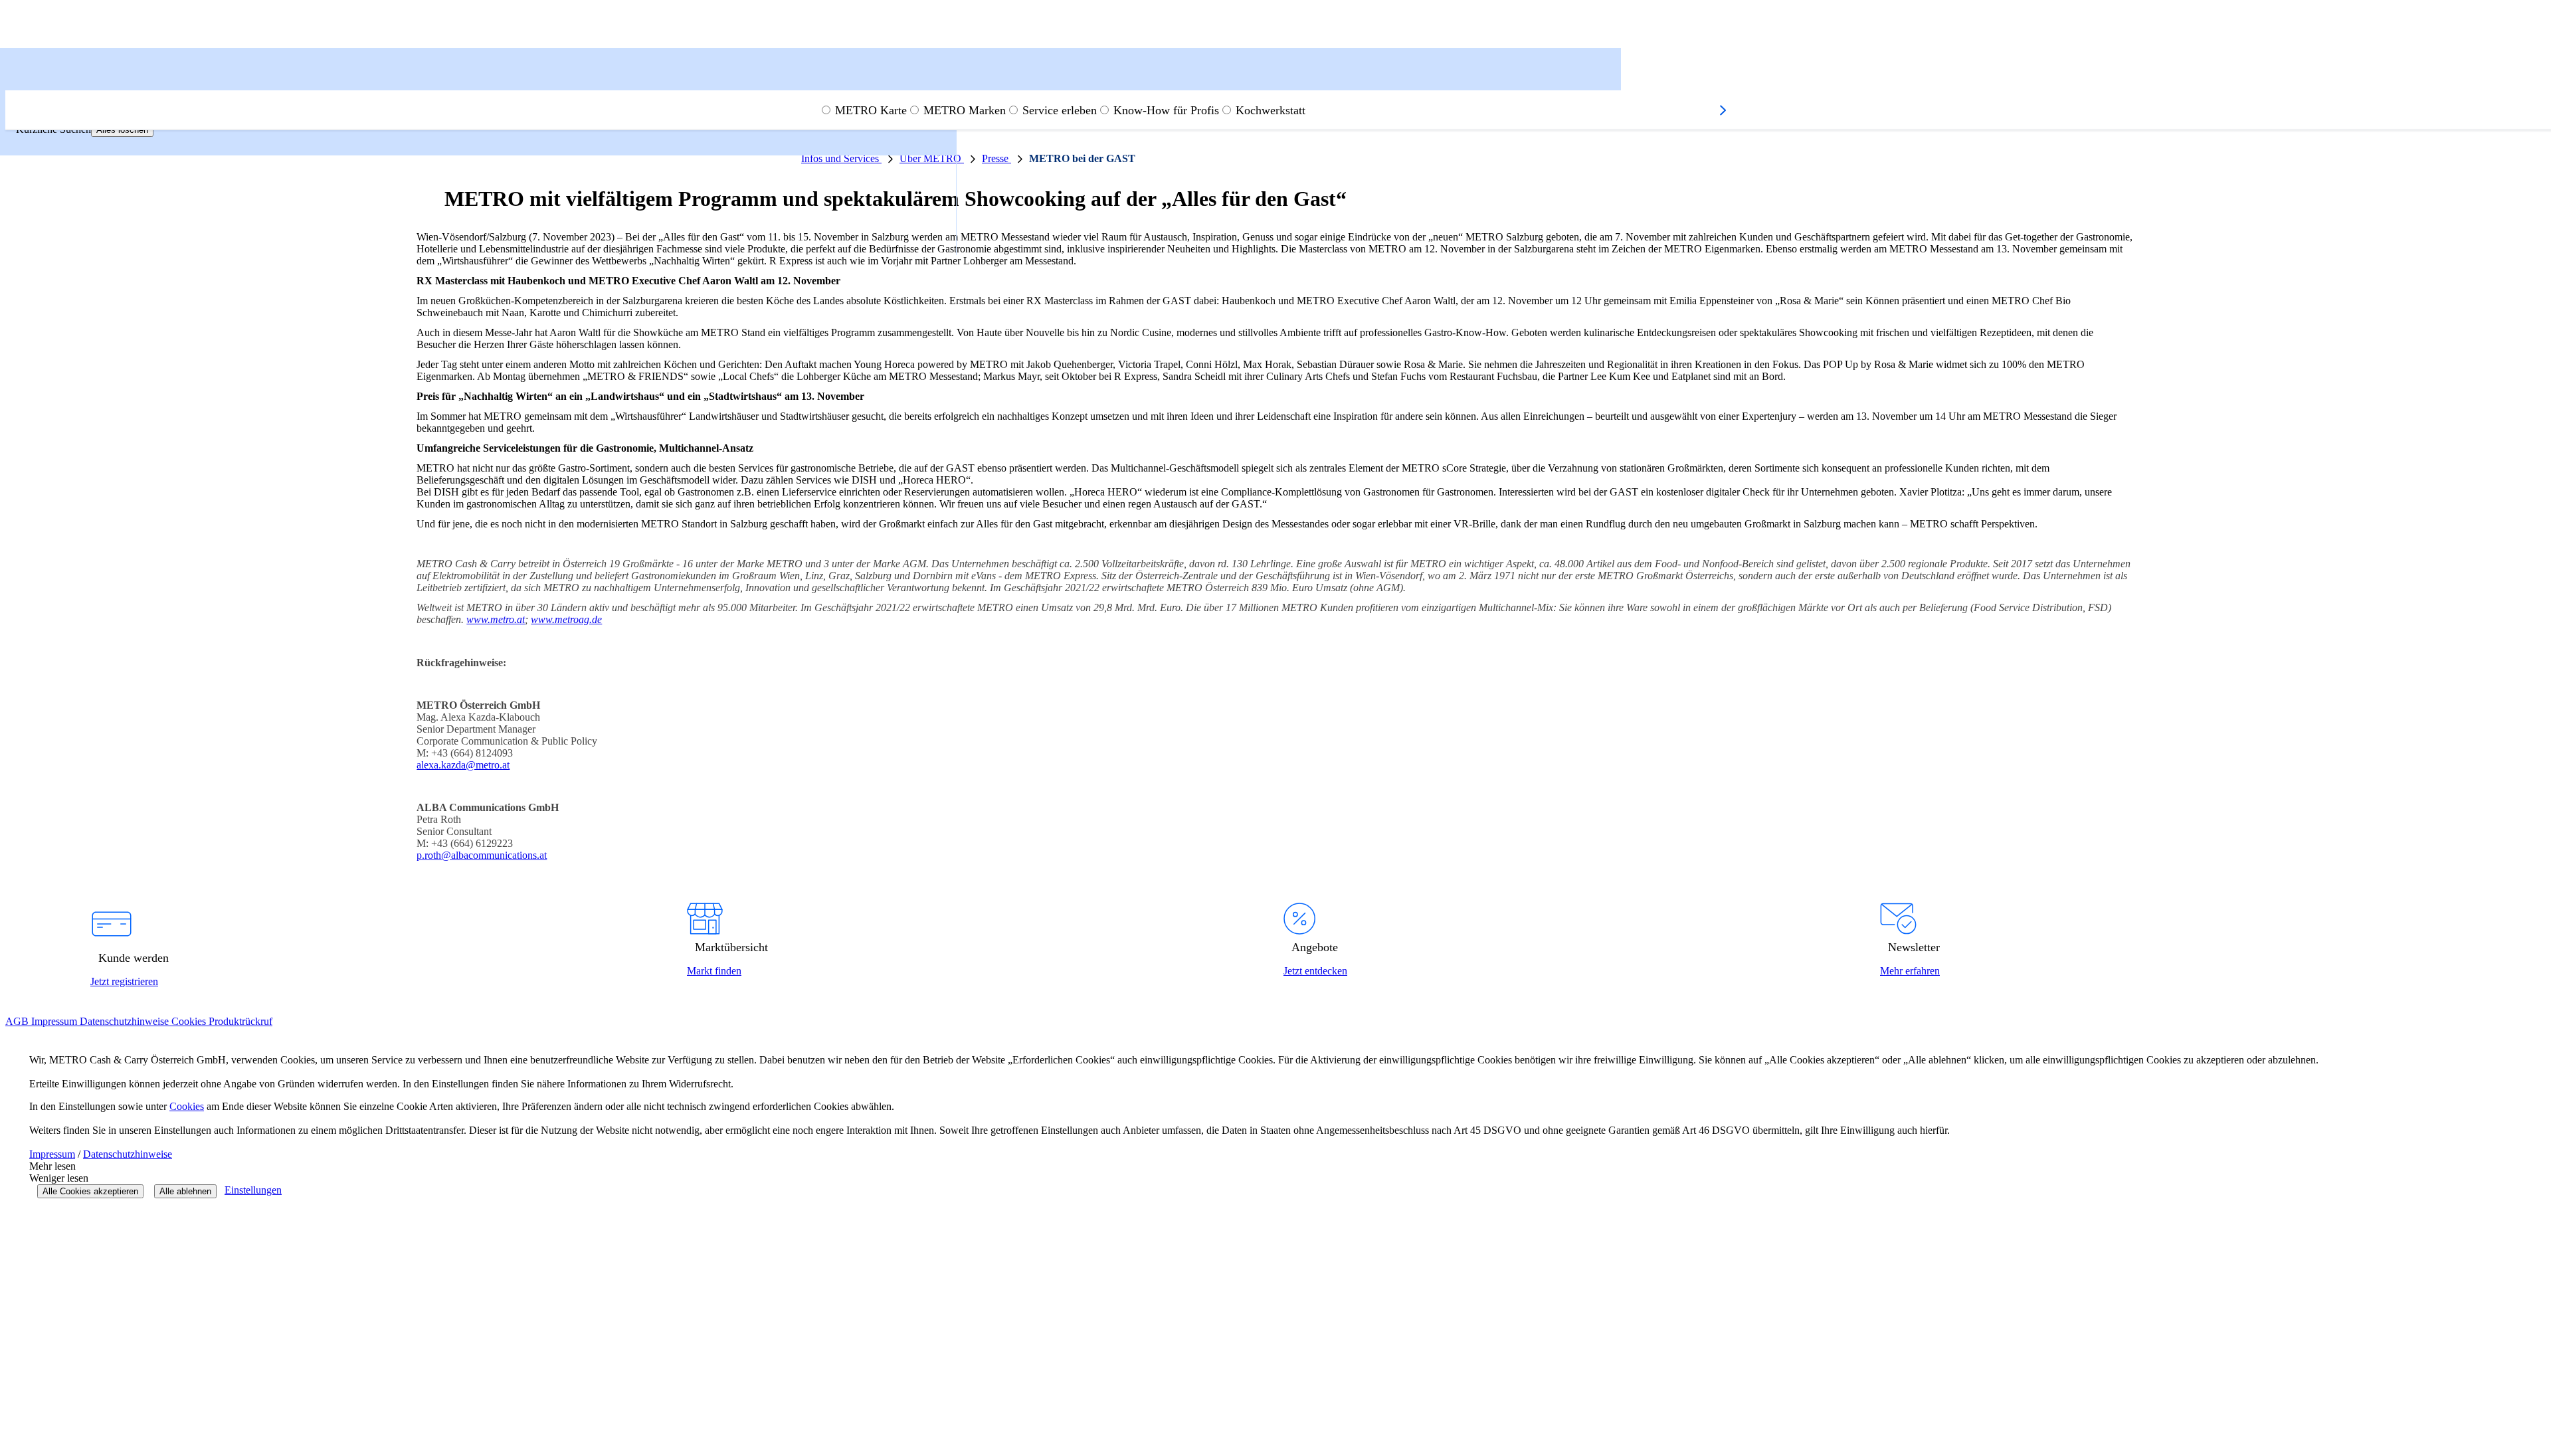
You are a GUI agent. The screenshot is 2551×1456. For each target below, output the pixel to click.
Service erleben (1060, 110)
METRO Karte (871, 110)
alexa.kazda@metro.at (463, 765)
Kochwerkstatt (1271, 110)
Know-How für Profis (1166, 110)
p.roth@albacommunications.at (482, 855)
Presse (996, 158)
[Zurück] (21, 84)
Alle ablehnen (185, 1191)
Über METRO (932, 158)
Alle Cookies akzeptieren (90, 1191)
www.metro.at (496, 619)
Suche (42, 81)
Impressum (52, 1154)
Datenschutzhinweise (128, 1154)
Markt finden (714, 971)
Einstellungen (253, 1190)
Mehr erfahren (1910, 971)
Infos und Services (841, 158)
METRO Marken (965, 110)
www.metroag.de (566, 619)
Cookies (187, 1106)
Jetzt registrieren (124, 981)
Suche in (38, 67)
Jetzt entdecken (1315, 971)
